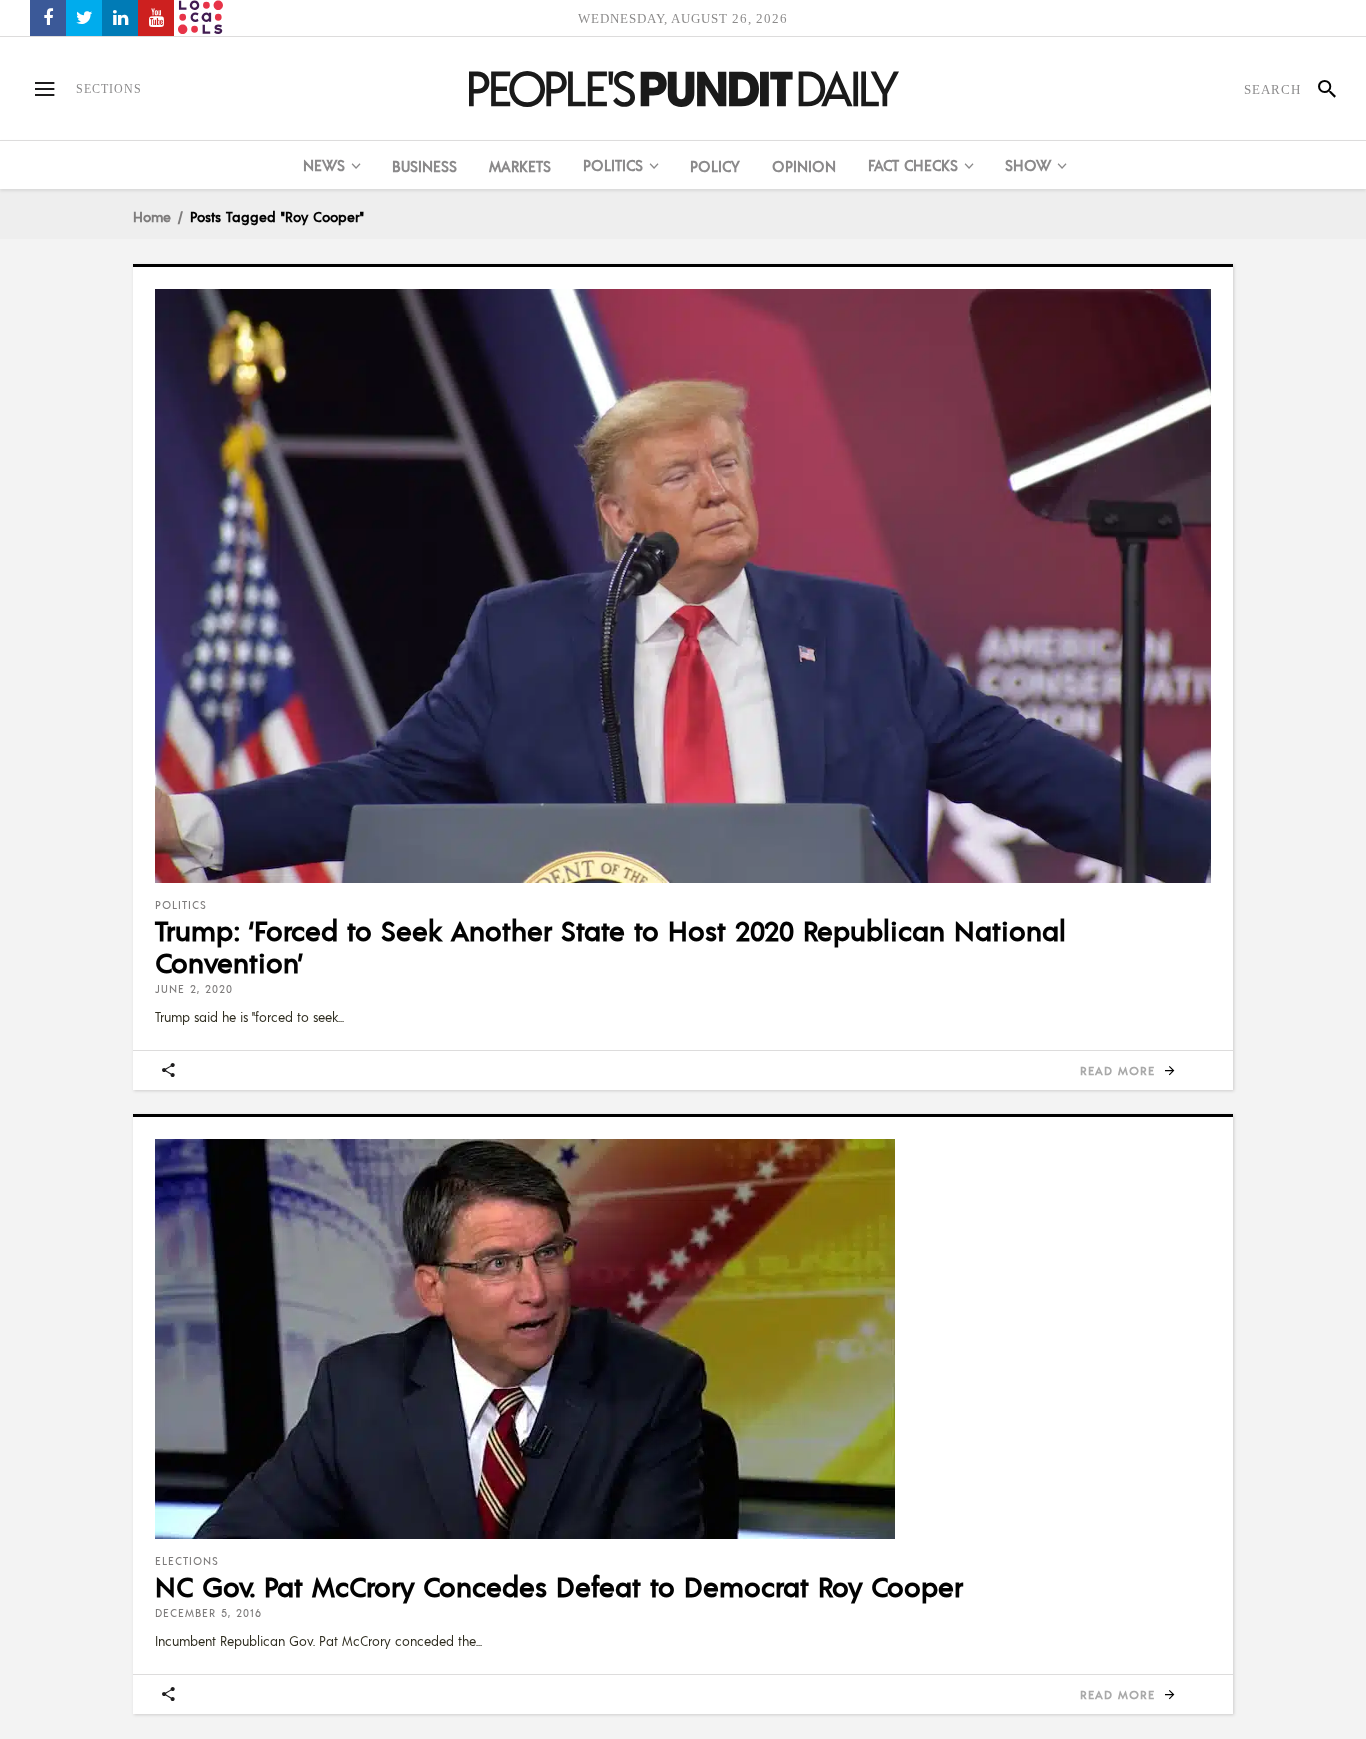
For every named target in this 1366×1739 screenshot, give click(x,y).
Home (152, 216)
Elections (187, 1561)
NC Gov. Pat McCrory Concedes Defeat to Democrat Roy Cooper (559, 1586)
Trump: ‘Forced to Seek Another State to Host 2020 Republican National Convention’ (610, 946)
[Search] (1318, 89)
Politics (181, 905)
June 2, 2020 (194, 989)
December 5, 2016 (208, 1613)
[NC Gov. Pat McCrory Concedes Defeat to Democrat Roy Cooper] (683, 1339)
